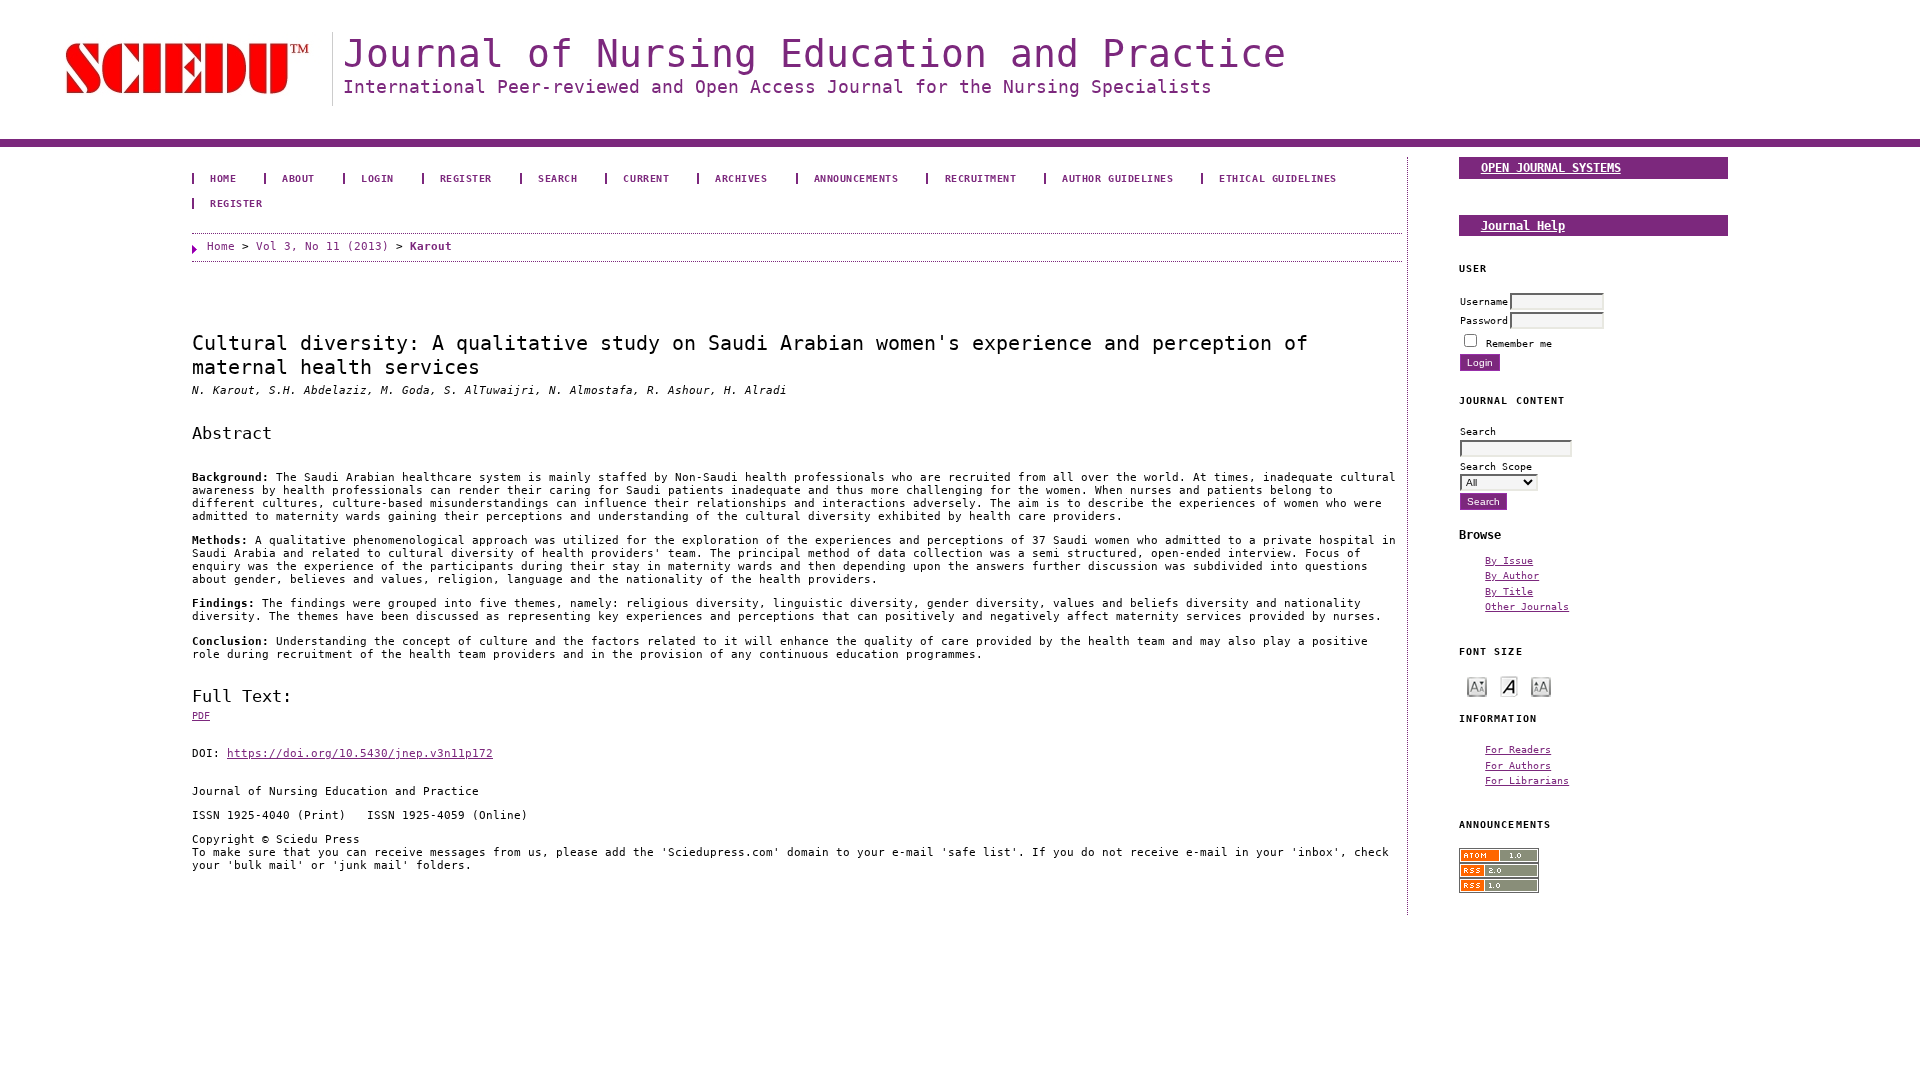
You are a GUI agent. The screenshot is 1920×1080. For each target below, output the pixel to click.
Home (223, 178)
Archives (741, 178)
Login (377, 178)
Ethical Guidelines (1277, 178)
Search (557, 178)
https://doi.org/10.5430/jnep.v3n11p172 (360, 753)
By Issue (1509, 560)
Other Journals (1527, 606)
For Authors (1518, 765)
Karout (431, 246)
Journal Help (1523, 225)
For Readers (1518, 749)
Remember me (1519, 343)
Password (1484, 320)
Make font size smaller (1477, 685)
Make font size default (1509, 685)
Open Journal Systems (1551, 167)
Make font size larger (1541, 685)
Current (646, 178)
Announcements (856, 178)
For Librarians (1527, 780)
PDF (201, 715)
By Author (1512, 575)
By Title (1509, 591)
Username (1484, 301)
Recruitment (981, 178)
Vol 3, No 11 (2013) (322, 246)
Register (466, 178)
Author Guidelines (1117, 178)
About (298, 178)
